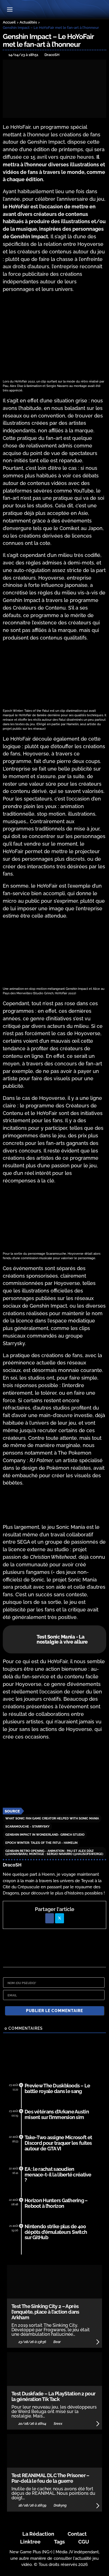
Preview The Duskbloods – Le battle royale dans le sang (57, 2088)
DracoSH (12, 1865)
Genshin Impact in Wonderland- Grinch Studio (45, 1835)
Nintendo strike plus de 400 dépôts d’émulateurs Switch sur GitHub (56, 2232)
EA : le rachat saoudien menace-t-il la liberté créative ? (58, 2175)
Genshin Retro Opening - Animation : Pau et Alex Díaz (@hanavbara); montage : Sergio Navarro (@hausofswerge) (54, 1852)
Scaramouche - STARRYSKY (27, 1827)
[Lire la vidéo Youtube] (54, 1774)
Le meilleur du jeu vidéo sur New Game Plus (54, 10)
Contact (77, 2534)
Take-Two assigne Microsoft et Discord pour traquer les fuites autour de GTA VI (58, 2143)
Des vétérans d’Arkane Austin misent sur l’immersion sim (57, 2114)
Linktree (30, 2542)
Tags (59, 2542)
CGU (84, 2542)
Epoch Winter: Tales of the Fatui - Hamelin (41, 1843)
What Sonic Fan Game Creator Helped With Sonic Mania (52, 1818)
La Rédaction (38, 2534)
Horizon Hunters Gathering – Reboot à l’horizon (56, 2203)
